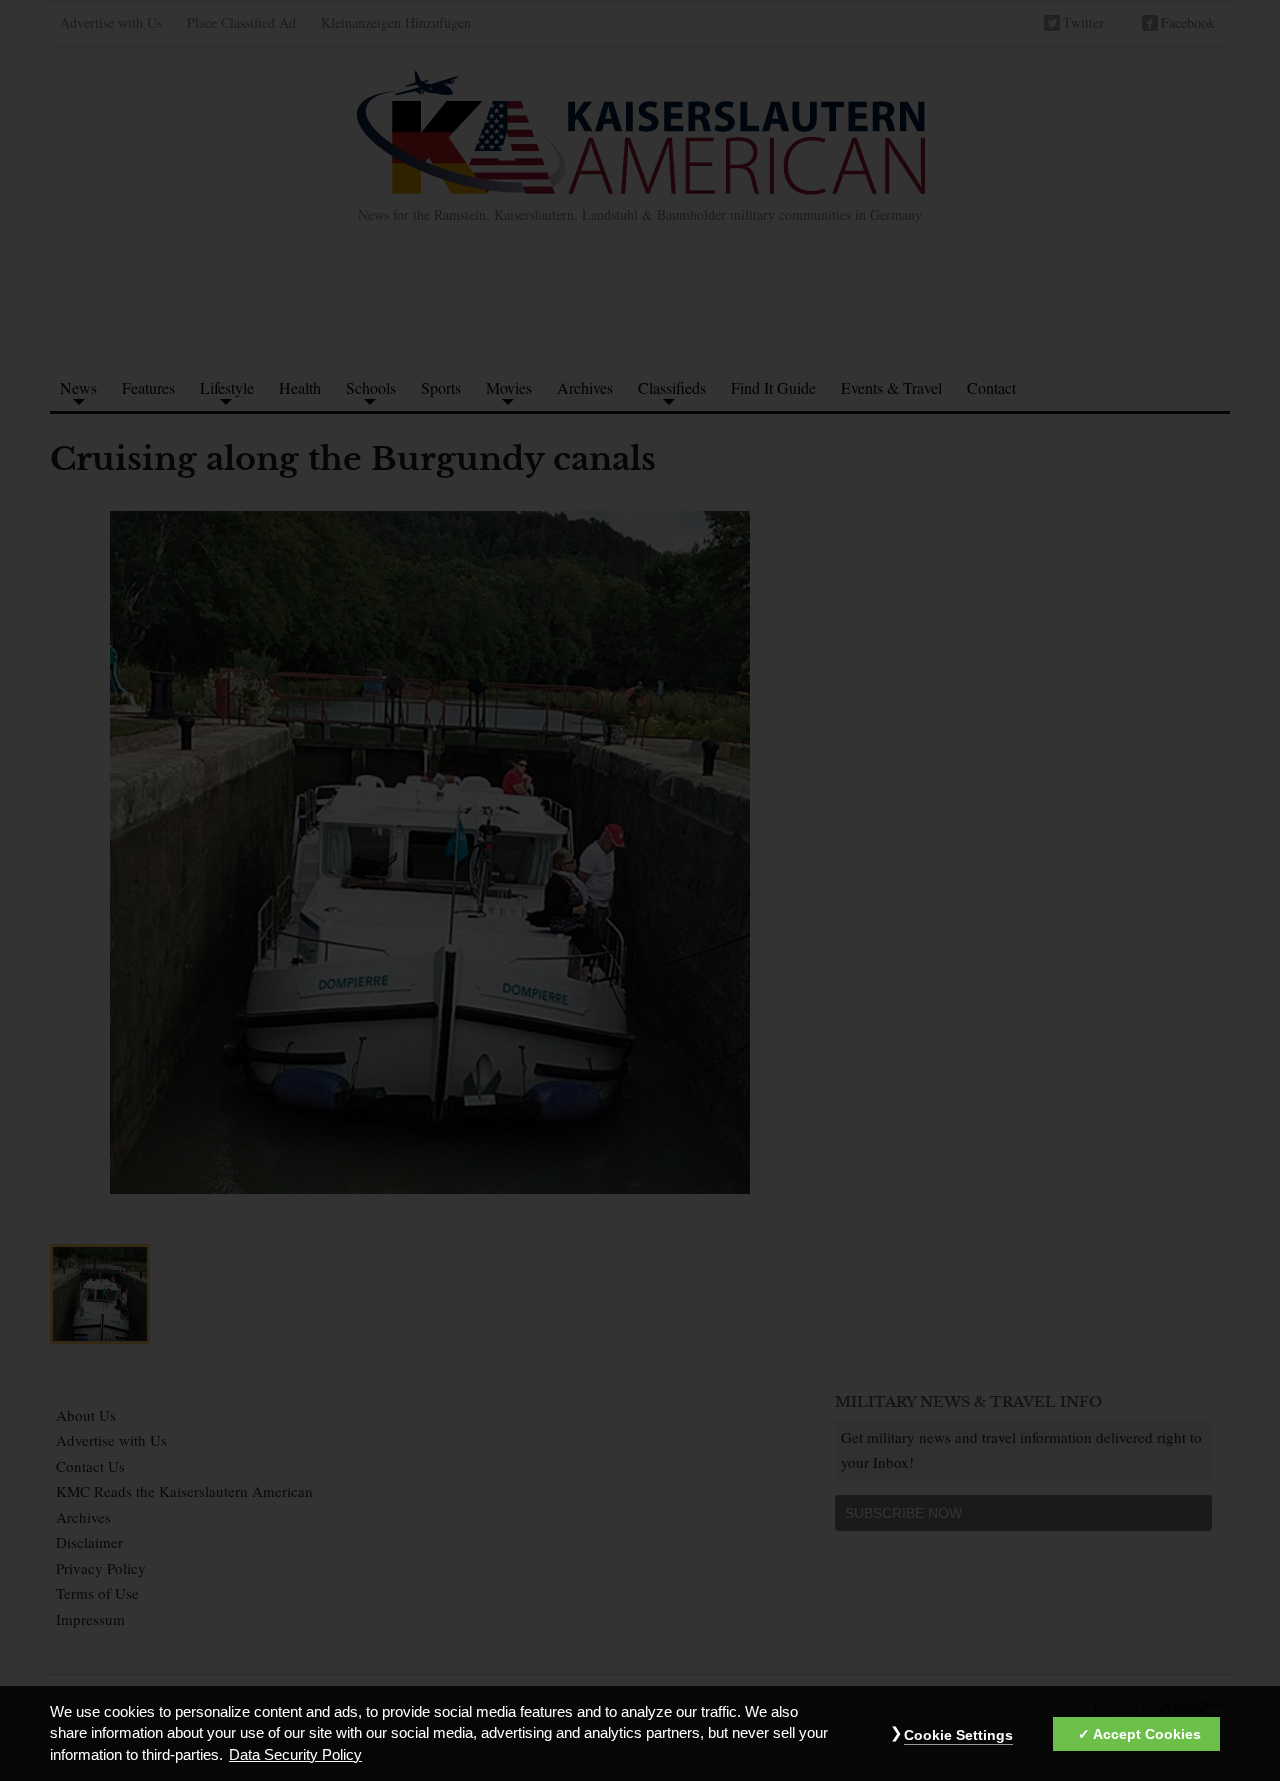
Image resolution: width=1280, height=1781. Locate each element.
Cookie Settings (958, 1736)
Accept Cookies (1147, 1735)
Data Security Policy (295, 1755)
